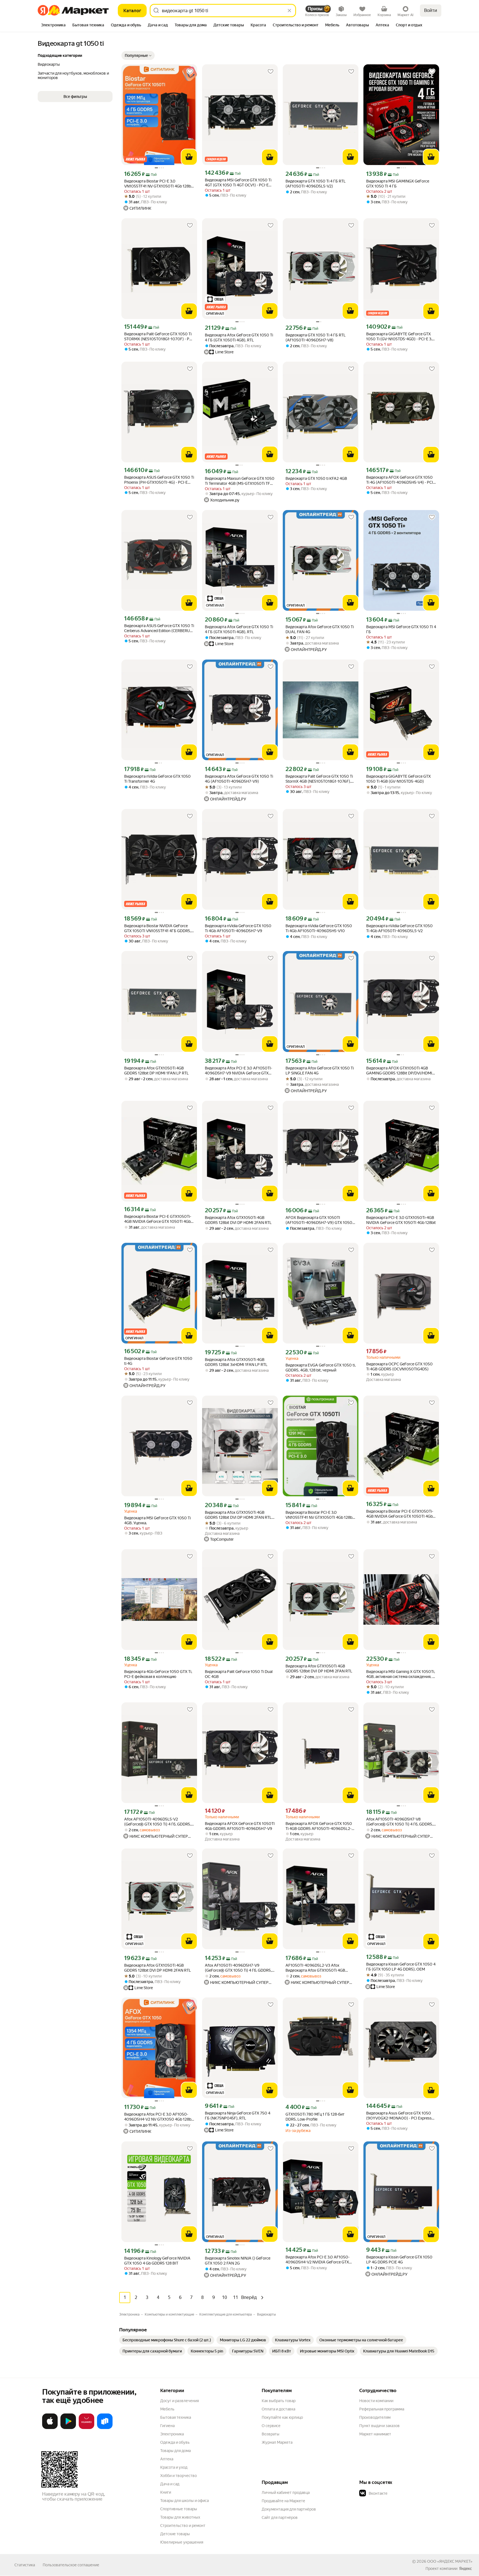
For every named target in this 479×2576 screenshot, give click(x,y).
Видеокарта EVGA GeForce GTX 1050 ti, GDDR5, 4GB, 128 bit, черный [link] (321, 1368)
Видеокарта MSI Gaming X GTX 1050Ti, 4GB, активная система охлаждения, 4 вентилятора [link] (401, 1674)
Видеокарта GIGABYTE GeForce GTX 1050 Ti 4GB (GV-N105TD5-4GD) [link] (398, 779)
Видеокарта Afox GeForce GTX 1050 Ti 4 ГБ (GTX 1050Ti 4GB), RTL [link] (239, 338)
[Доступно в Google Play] (68, 2428)
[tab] (53, 26)
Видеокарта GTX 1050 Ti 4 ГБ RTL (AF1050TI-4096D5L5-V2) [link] (316, 184)
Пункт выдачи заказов (379, 2426)
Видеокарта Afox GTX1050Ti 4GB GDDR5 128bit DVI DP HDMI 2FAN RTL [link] (238, 1220)
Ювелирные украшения (182, 2542)
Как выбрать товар (279, 2401)
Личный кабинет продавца (286, 2493)
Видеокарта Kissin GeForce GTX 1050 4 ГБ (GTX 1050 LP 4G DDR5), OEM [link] (401, 1967)
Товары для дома (175, 2451)
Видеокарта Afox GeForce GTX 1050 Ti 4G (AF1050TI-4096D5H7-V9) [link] (239, 779)
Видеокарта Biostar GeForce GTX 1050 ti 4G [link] (158, 1361)
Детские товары (175, 2534)
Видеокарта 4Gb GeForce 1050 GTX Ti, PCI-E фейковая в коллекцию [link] (158, 1674)
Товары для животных (180, 2517)
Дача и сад (170, 2484)
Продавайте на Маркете (283, 2501)
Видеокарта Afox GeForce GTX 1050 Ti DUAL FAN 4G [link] (320, 629)
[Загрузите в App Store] (50, 2428)
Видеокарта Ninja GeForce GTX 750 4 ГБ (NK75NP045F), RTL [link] (238, 2116)
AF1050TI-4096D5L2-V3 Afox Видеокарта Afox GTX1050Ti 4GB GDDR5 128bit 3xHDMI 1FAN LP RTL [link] (317, 1968)
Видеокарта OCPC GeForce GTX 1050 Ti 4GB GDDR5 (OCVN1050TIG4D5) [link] (399, 1366)
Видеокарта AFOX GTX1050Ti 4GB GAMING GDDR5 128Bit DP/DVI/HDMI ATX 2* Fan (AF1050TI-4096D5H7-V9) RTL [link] (400, 1071)
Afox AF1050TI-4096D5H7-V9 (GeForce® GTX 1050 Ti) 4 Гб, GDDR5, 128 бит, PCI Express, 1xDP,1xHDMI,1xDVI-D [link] (238, 1968)
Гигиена (167, 2426)
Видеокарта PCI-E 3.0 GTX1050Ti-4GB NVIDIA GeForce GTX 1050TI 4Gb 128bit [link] (401, 1220)
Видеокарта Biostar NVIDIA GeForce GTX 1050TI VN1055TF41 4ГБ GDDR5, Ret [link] (158, 928)
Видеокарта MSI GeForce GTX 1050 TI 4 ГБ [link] (401, 629)
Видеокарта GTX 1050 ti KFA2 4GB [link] (316, 478)
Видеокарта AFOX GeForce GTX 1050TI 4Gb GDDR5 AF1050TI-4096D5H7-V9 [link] (240, 1826)
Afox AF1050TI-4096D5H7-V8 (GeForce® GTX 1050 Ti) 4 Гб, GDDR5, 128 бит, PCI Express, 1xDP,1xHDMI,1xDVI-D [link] (400, 1822)
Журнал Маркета (277, 2442)
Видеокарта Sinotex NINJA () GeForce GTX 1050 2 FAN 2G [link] (238, 2261)
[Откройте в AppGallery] (86, 2428)
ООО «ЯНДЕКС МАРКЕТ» (450, 2561)
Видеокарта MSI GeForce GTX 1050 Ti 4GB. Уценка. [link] (157, 1520)
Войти (431, 10)
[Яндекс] (465, 2569)
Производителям (375, 2417)
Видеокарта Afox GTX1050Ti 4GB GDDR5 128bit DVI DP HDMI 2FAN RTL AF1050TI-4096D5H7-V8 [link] (238, 1515)
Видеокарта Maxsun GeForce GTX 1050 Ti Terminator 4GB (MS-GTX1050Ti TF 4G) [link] (240, 481)
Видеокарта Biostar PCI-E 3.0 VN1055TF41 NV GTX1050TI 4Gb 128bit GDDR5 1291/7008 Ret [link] (159, 184)
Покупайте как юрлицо (282, 2417)
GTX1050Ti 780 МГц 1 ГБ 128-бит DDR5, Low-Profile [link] (315, 2117)
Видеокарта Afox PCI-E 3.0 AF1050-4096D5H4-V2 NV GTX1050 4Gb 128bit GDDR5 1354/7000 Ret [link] (159, 2117)
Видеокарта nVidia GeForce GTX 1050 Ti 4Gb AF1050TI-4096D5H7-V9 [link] (238, 928)
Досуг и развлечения (179, 2401)
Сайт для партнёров (280, 2517)
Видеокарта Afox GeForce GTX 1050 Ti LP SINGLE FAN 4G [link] (320, 1071)
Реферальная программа (382, 2409)
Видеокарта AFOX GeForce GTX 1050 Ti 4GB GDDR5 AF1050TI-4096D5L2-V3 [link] (319, 1826)
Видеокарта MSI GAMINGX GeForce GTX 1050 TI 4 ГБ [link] (398, 184)
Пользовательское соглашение (71, 2565)
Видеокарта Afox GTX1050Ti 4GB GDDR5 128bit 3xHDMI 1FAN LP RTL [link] (236, 1362)
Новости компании (376, 2401)
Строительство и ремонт (183, 2526)
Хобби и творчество (179, 2476)
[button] (138, 55)
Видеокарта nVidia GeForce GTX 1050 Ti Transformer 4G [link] (157, 779)
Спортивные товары (179, 2509)
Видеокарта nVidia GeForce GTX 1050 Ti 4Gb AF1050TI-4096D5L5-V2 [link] (399, 928)
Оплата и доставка (278, 2409)
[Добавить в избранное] (190, 72)
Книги (166, 2492)
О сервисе (271, 2426)
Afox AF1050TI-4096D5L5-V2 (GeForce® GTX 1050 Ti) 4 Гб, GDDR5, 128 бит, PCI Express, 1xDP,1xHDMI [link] (158, 1822)
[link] (167, 2340)
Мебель (167, 2409)
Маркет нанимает (375, 2434)
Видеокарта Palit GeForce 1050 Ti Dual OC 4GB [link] (239, 1674)
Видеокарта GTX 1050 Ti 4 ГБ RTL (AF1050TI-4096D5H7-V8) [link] (316, 338)
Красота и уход (174, 2467)
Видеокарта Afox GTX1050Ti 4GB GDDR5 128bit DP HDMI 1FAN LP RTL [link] (156, 1071)
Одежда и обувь (175, 2442)
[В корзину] (189, 157)
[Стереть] (289, 11)
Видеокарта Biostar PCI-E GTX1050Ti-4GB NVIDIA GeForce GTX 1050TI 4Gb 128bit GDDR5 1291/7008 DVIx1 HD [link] (158, 1219)
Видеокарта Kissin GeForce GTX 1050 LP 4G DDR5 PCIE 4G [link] (399, 2260)
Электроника (172, 2434)
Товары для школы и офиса (184, 2501)
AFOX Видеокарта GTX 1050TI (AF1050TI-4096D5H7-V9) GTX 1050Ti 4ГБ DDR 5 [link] (320, 1220)
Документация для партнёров (289, 2509)
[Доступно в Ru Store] (105, 2428)
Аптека (167, 2459)
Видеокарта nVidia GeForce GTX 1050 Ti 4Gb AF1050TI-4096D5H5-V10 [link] (319, 928)
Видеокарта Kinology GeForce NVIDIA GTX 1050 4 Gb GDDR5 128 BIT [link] (157, 2261)
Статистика (25, 2565)
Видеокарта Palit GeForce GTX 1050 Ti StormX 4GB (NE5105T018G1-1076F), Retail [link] (319, 779)
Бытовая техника (176, 2417)
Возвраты (271, 2434)
